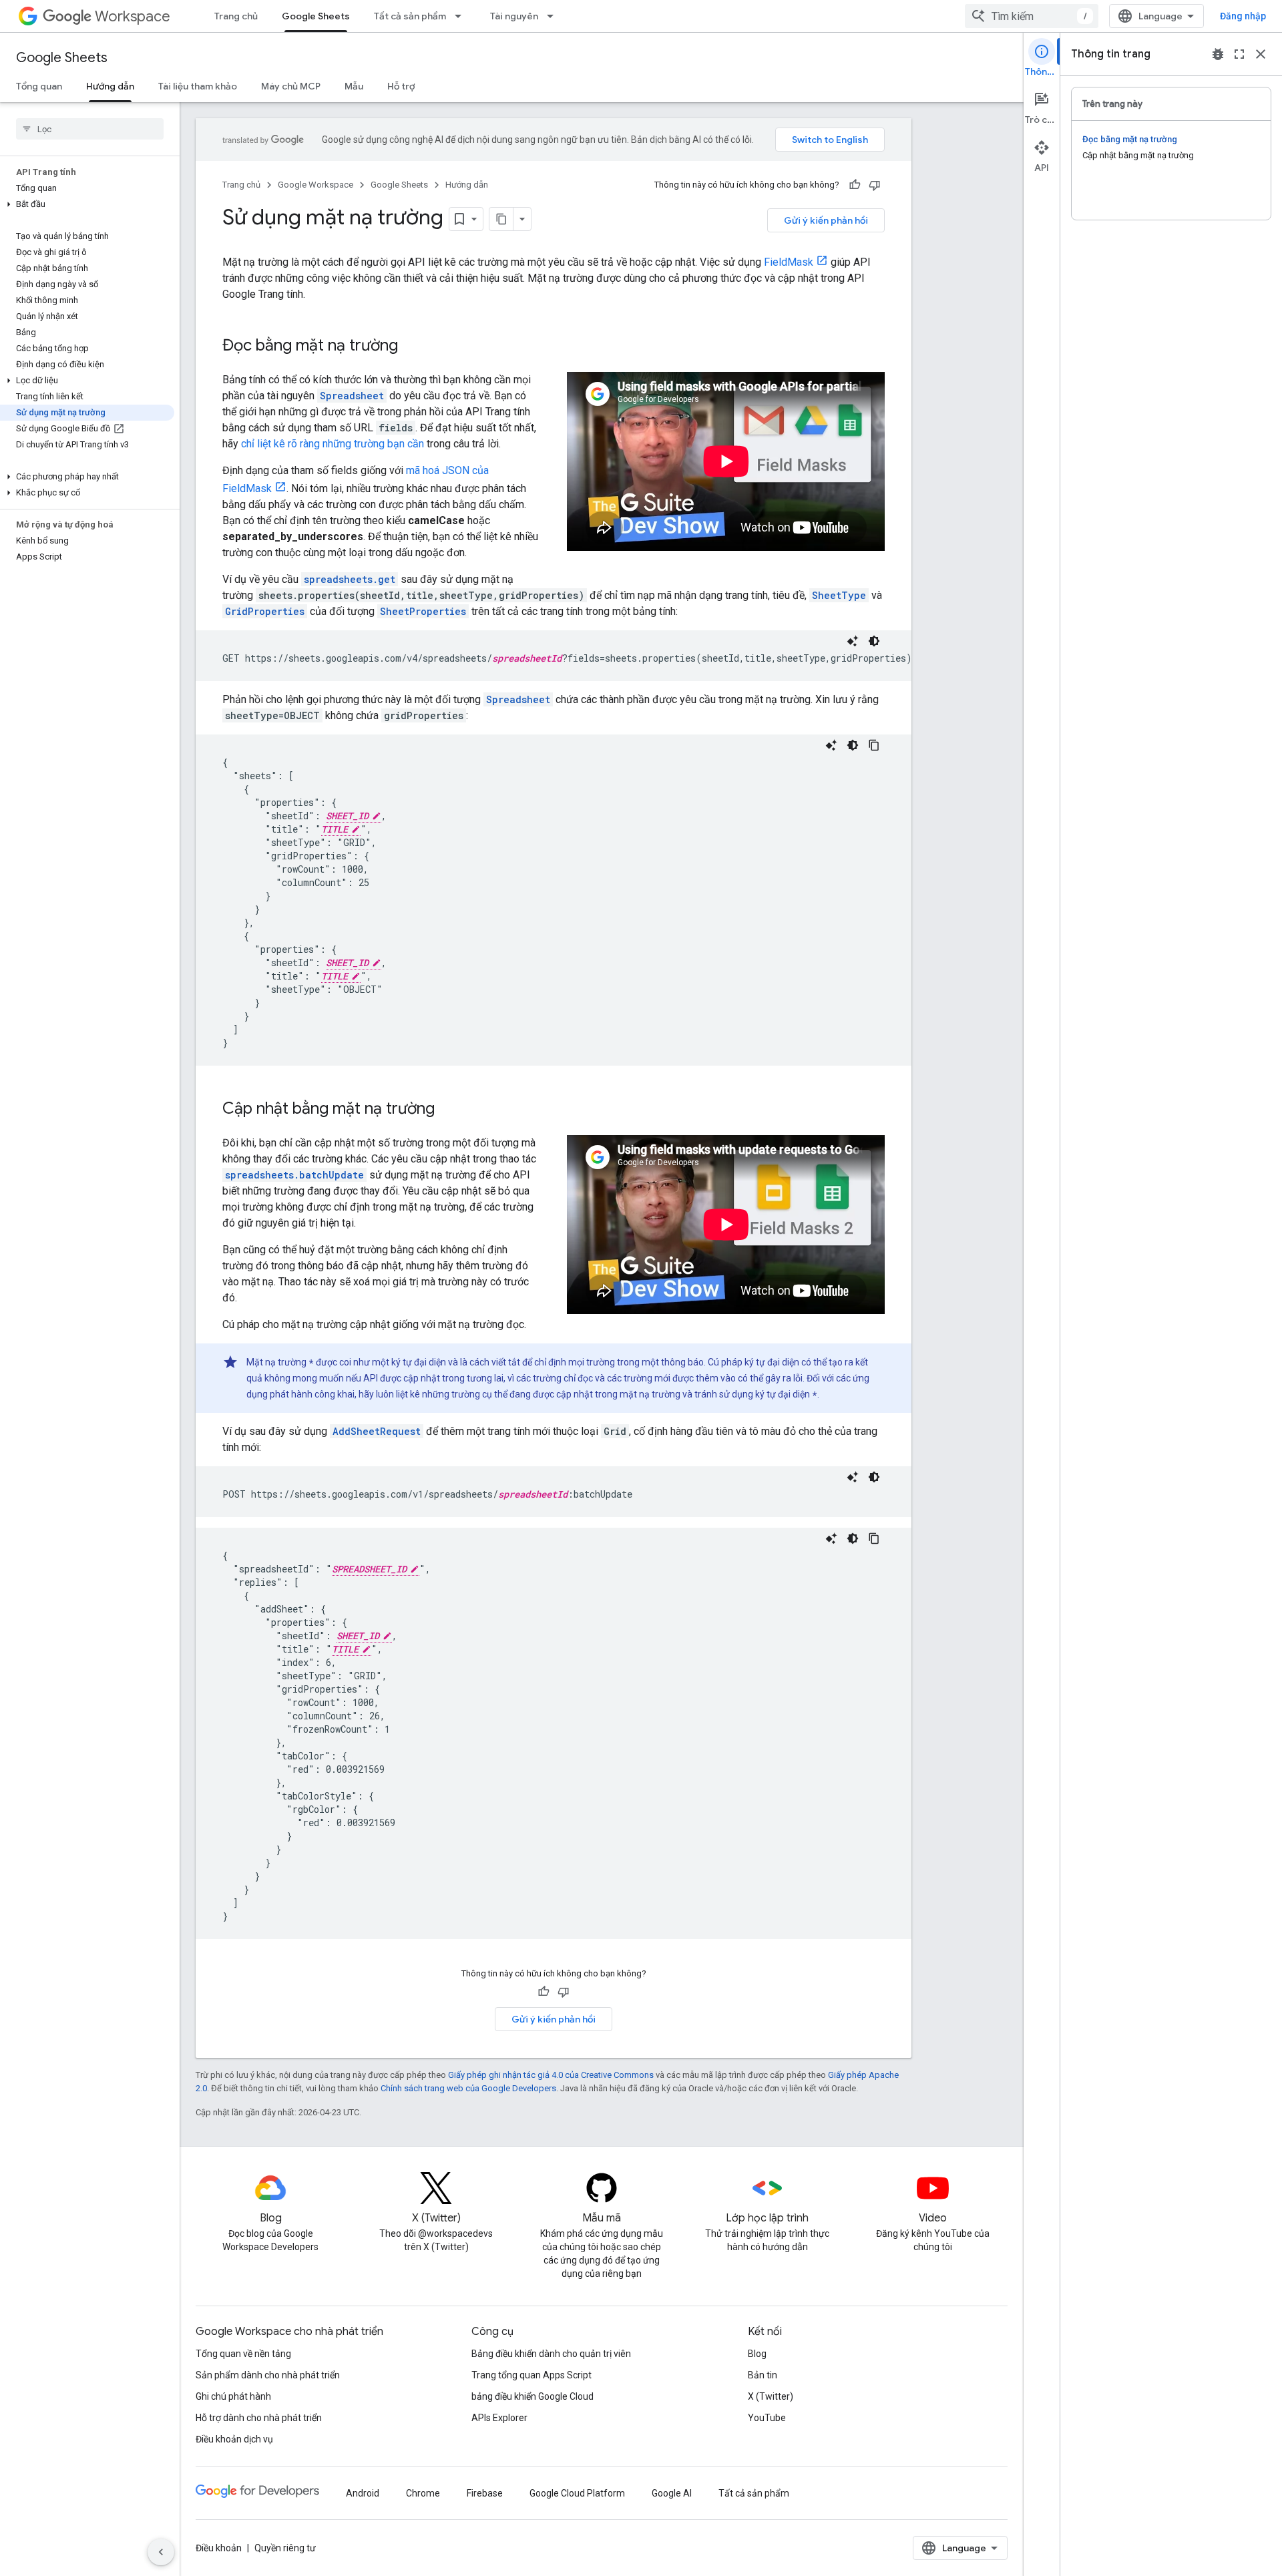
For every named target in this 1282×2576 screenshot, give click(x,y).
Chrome (423, 2493)
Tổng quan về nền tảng (243, 2354)
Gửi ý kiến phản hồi (826, 220)
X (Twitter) (771, 2396)
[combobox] (1032, 16)
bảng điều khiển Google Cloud (532, 2396)
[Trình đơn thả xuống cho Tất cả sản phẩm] (462, 16)
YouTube (767, 2418)
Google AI (672, 2493)
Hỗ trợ (401, 86)
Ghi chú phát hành (233, 2396)
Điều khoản (219, 2548)
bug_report (1218, 54)
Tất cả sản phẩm (410, 16)
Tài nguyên (514, 16)
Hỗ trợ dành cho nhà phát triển (259, 2418)
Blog (757, 2354)
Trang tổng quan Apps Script (531, 2375)
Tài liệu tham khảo (198, 86)
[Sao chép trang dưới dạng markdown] (501, 219)
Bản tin (763, 2375)
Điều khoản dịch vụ (234, 2439)
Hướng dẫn (110, 86)
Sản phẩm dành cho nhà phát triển (268, 2375)
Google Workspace (315, 185)
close (1261, 54)
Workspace (133, 16)
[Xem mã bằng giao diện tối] (874, 641)
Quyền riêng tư (285, 2548)
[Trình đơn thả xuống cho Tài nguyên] (554, 16)
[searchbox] (90, 129)
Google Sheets (316, 16)
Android (363, 2493)
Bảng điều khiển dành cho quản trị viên (551, 2354)
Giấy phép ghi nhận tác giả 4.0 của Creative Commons (551, 2075)
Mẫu (354, 86)
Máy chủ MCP (291, 86)
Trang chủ (236, 16)
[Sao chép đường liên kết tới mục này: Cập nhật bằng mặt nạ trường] (448, 1110)
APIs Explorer (499, 2418)
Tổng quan (39, 86)
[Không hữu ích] (875, 185)
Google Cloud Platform (577, 2493)
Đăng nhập (1243, 16)
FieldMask (789, 262)
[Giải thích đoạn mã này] (853, 641)
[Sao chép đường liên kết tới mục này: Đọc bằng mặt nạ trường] (411, 347)
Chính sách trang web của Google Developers (468, 2088)
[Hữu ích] (855, 185)
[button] (87, 204)
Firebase (485, 2493)
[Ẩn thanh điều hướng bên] (161, 2552)
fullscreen (1239, 54)
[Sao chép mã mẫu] (874, 745)
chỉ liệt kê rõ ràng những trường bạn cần (333, 444)
